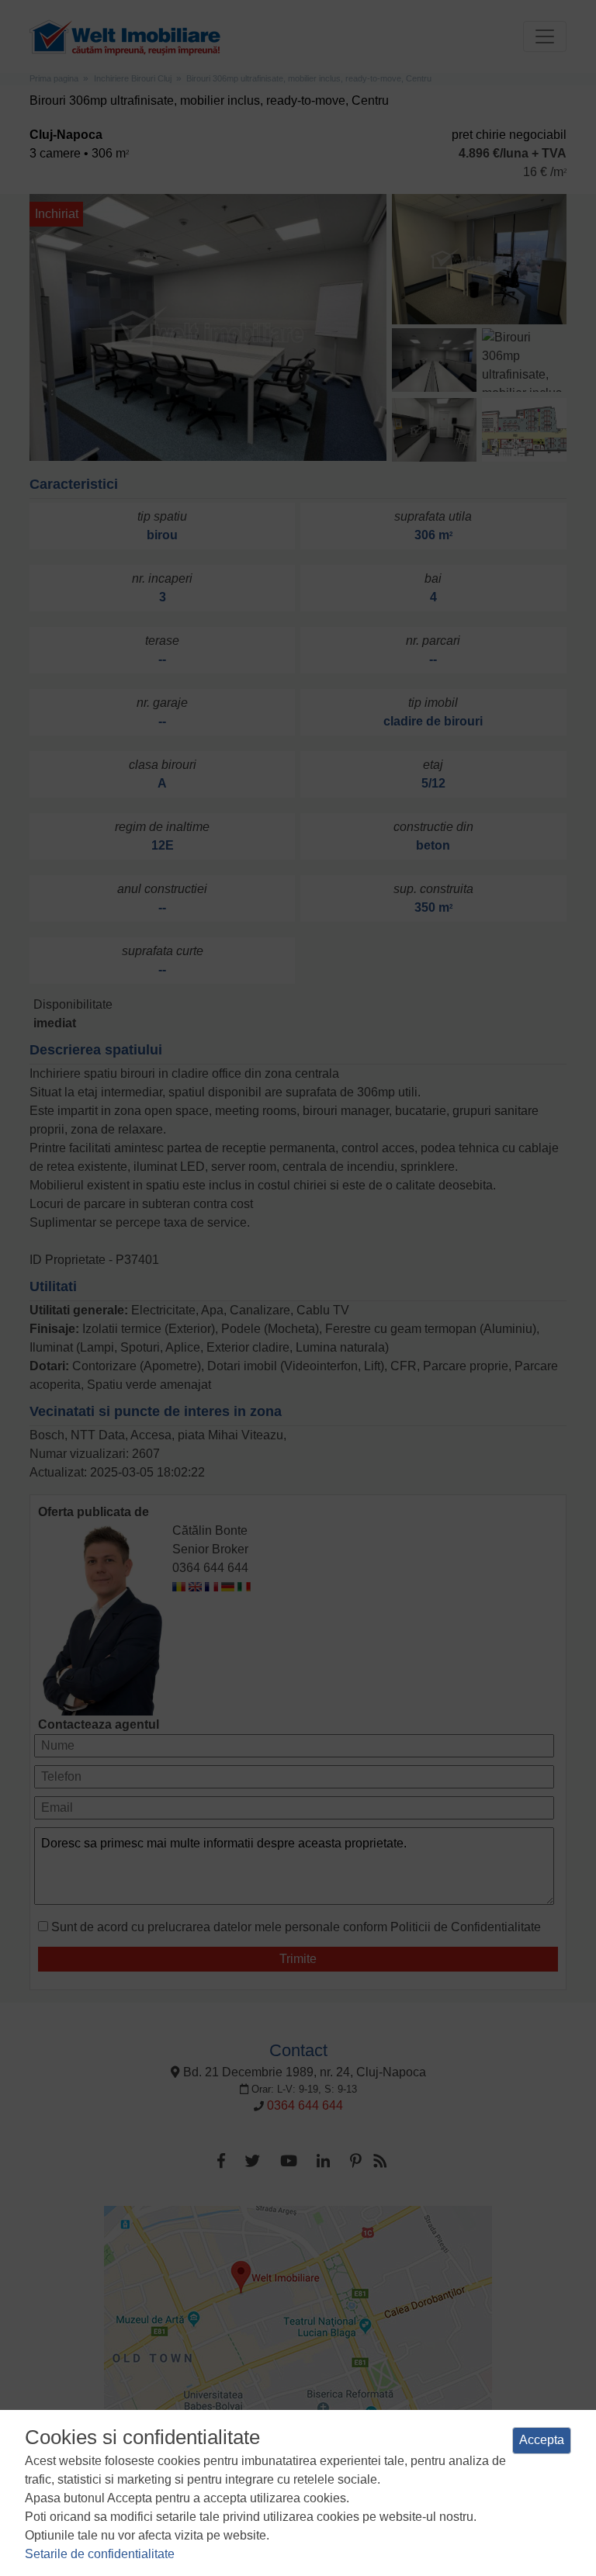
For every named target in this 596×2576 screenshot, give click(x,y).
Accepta (542, 2440)
